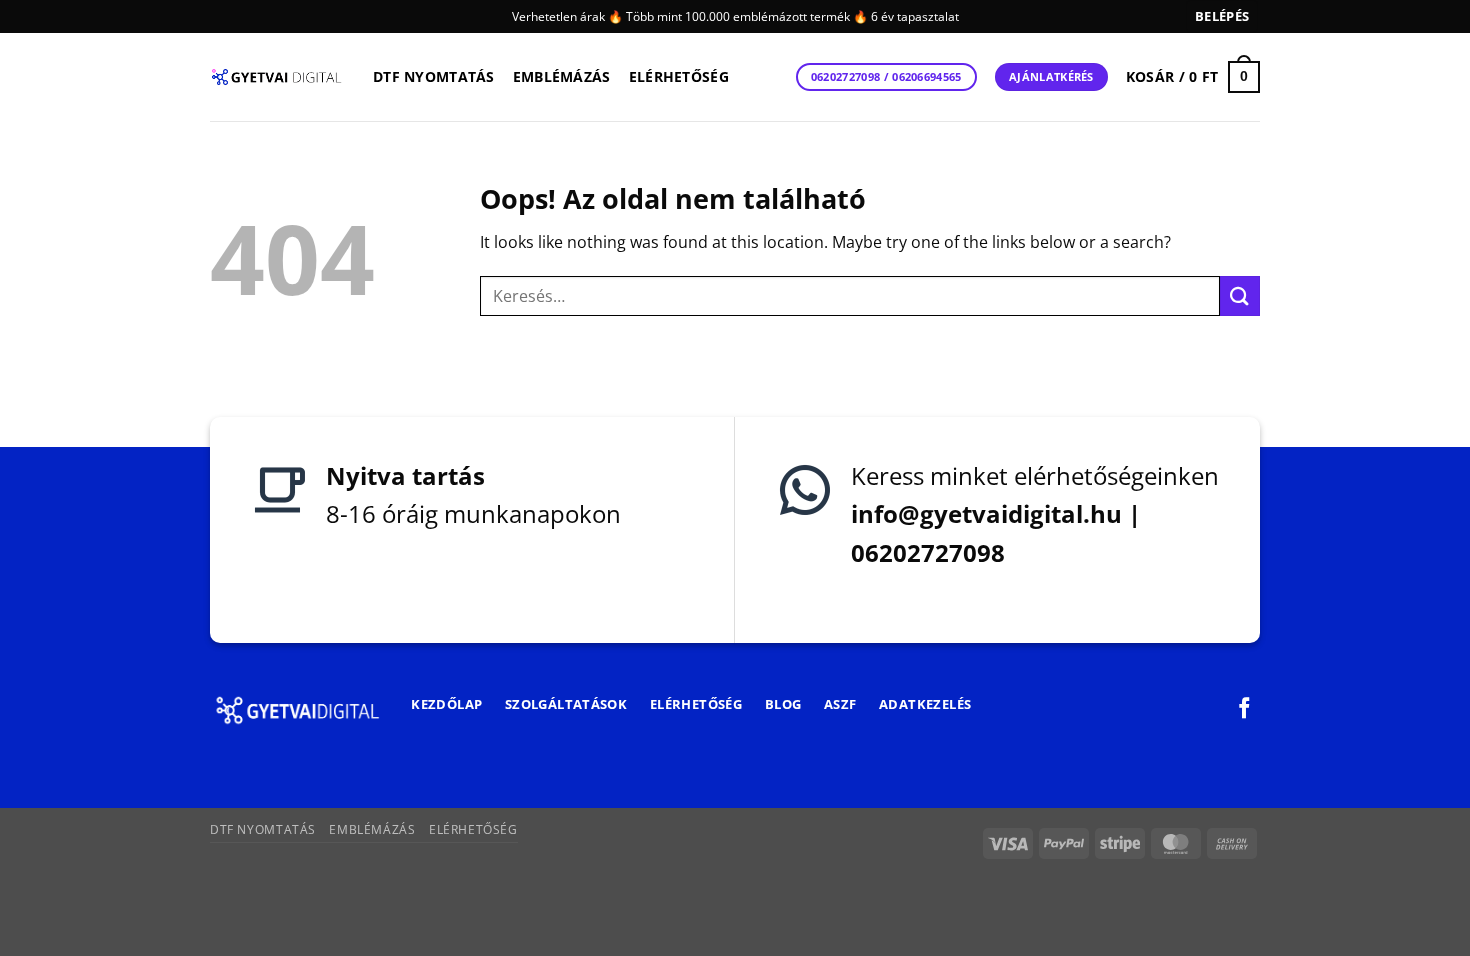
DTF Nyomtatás (434, 76)
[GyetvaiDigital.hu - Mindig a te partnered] (276, 77)
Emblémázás (562, 76)
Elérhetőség (679, 76)
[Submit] (1240, 295)
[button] (1222, 16)
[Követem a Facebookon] (1244, 709)
